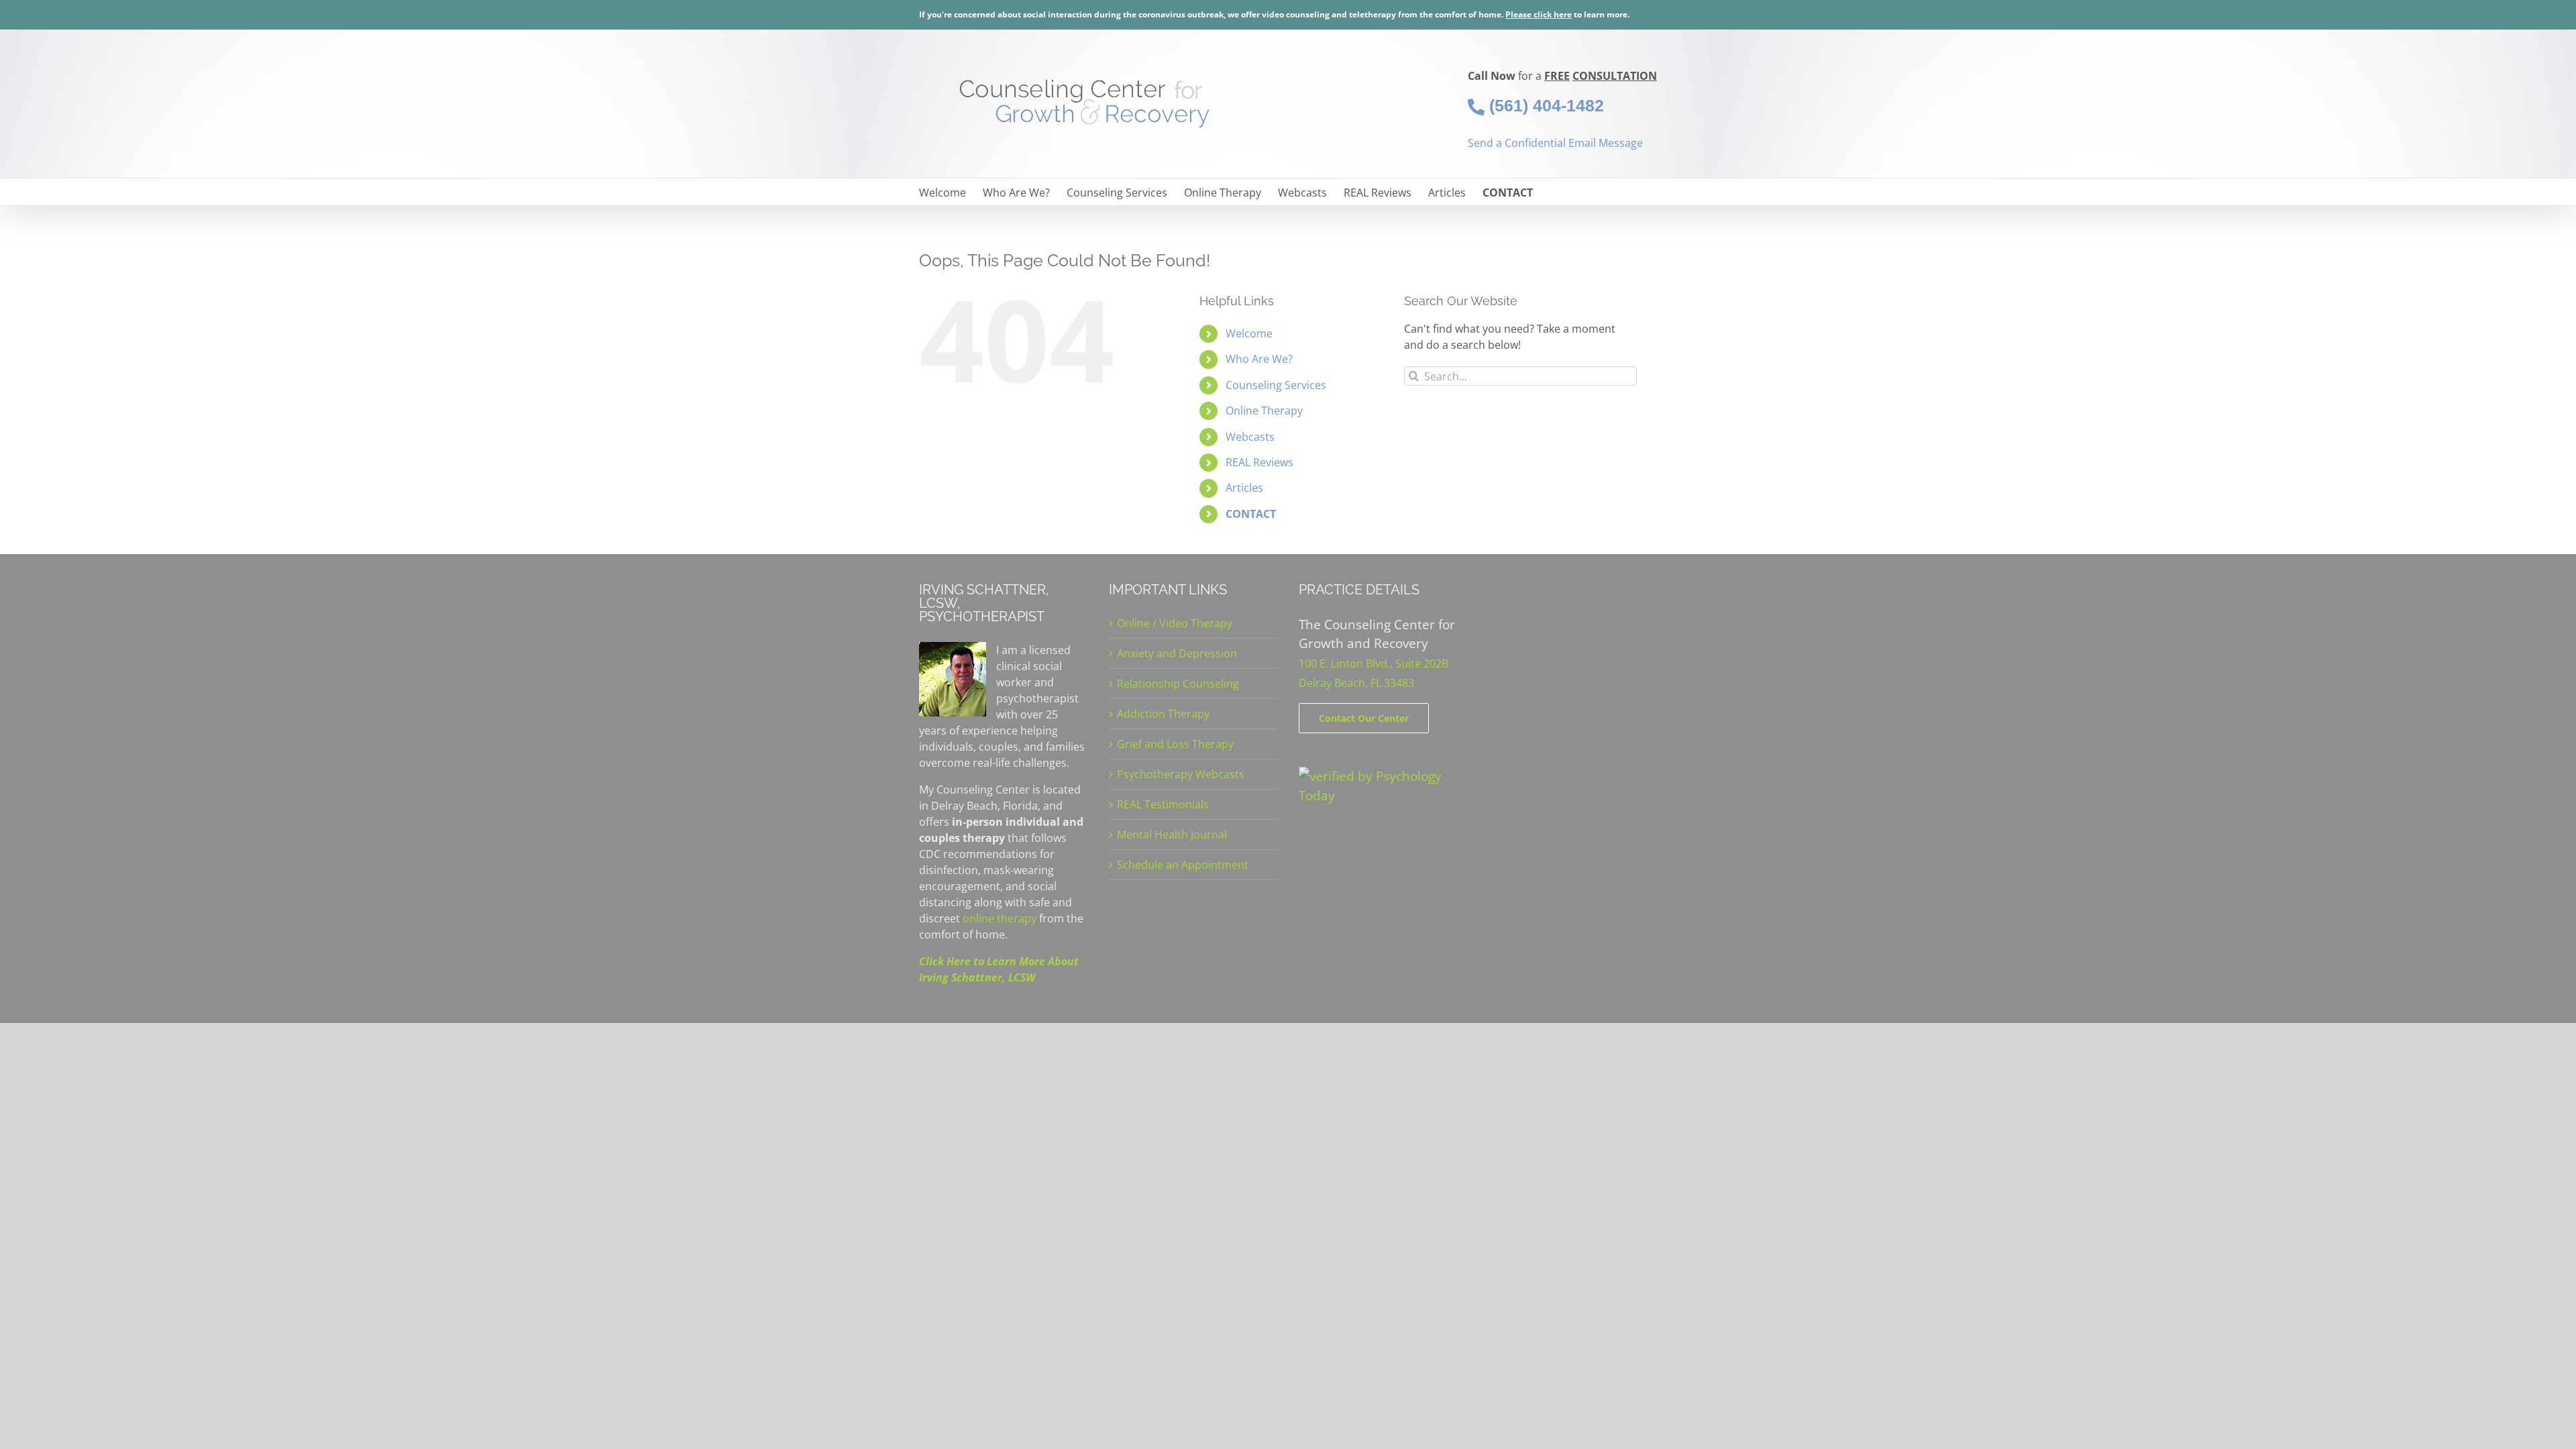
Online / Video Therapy (1175, 623)
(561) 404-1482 (1544, 105)
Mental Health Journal (1172, 835)
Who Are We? (1259, 359)
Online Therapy (1264, 411)
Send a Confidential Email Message (1555, 143)
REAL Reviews (1259, 462)
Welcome (1249, 333)
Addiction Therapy (1163, 714)
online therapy (1000, 918)
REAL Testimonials (1163, 804)
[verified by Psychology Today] (1383, 776)
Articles (1244, 488)
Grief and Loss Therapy (1175, 744)
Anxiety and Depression (1177, 653)
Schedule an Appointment (1183, 865)
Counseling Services (1276, 385)
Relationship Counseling (1178, 684)
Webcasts (1250, 437)
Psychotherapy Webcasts (1181, 774)
